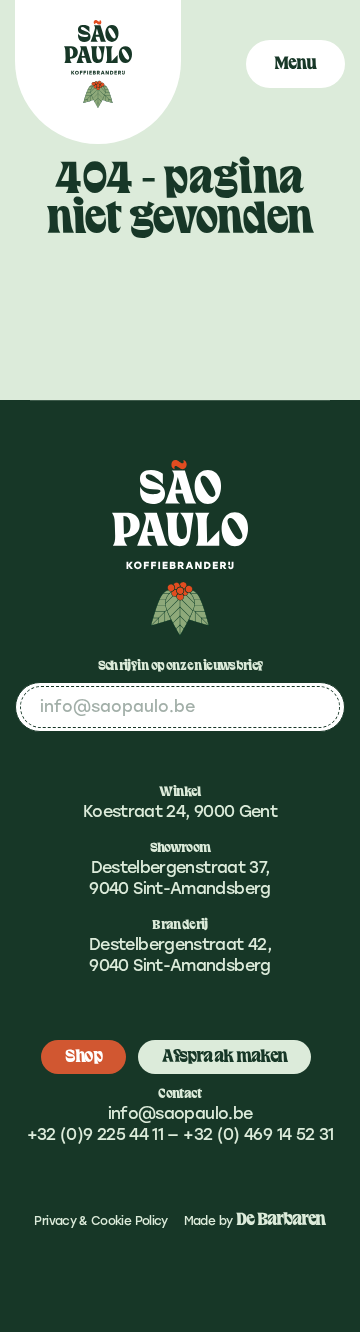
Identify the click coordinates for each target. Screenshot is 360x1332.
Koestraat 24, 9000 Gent (180, 811)
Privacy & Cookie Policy (100, 1221)
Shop (83, 1056)
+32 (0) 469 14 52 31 (258, 1134)
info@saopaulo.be (180, 1113)
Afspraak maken (224, 1056)
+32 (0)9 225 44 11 (95, 1134)
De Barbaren (281, 1219)
